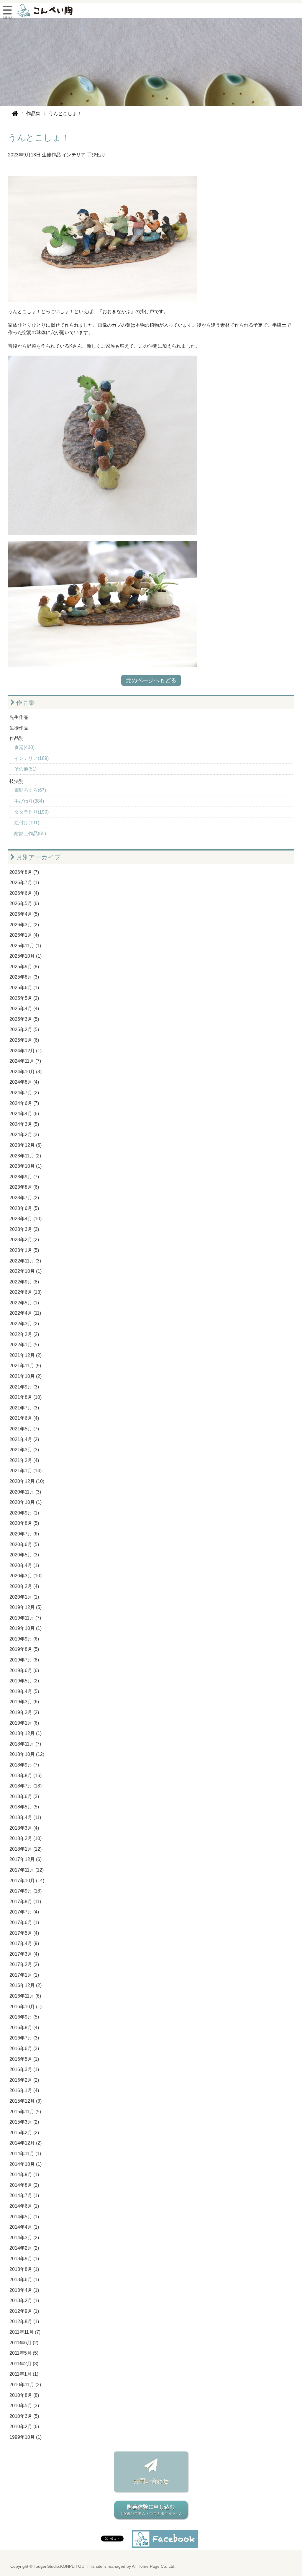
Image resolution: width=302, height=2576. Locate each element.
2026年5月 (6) (24, 903)
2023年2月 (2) (24, 1240)
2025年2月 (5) (24, 1029)
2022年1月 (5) (24, 1345)
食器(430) (24, 747)
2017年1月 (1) (24, 1975)
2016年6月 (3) (24, 2048)
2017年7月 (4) (24, 1912)
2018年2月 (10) (26, 1838)
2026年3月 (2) (24, 925)
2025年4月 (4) (24, 1009)
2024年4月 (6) (24, 1114)
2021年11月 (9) (25, 1366)
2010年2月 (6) (24, 2427)
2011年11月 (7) (25, 2332)
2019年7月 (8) (24, 1660)
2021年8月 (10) (26, 1397)
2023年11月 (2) (25, 1156)
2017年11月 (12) (27, 1870)
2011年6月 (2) (24, 2343)
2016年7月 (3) (24, 2038)
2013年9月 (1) (24, 2259)
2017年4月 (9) (24, 1943)
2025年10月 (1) (26, 956)
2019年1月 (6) (24, 1723)
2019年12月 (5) (26, 1607)
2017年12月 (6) (26, 1859)
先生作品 (19, 717)
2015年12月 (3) (26, 2101)
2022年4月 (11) (25, 1313)
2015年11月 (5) (25, 2112)
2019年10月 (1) (26, 1628)
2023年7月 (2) (24, 1198)
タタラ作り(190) (31, 812)
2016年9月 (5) (24, 2017)
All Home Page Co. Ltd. (154, 2566)
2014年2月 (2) (24, 2248)
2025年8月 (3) (24, 977)
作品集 (25, 703)
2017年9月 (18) (26, 1891)
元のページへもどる (151, 680)
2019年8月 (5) (24, 1649)
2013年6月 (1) (24, 2280)
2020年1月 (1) (24, 1597)
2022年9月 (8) (24, 1282)
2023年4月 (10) (26, 1219)
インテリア (74, 155)
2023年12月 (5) (26, 1145)
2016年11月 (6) (25, 1996)
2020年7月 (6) (24, 1534)
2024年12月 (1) (26, 1051)
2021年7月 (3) (24, 1408)
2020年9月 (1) (24, 1513)
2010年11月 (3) (25, 2385)
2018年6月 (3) (24, 1796)
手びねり (96, 155)
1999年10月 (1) (26, 2437)
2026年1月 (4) (24, 935)
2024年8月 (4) (24, 1082)
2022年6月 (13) (26, 1292)
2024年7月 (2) (24, 1093)
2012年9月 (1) (24, 2311)
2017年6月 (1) (24, 1922)
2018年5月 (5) (24, 1807)
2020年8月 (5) (24, 1523)
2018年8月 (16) (26, 1776)
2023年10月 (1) (26, 1166)
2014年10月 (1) (26, 2164)
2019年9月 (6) (24, 1639)
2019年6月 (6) (24, 1670)
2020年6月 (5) (24, 1544)
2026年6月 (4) (24, 893)
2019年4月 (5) (24, 1691)
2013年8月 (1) (24, 2269)
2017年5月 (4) (24, 1933)
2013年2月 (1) (24, 2301)
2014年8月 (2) (24, 2185)
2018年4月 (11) (25, 1817)
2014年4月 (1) (24, 2227)
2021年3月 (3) (24, 1450)
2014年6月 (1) (24, 2206)
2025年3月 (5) (24, 1019)
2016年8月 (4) (24, 2028)
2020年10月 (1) (26, 1502)
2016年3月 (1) (24, 2069)
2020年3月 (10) (26, 1576)
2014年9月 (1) (24, 2175)
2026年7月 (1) (24, 883)
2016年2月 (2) (24, 2080)
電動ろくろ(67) (30, 790)
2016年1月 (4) (24, 2090)
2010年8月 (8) (24, 2395)
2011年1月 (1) (24, 2374)
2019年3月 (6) (24, 1702)
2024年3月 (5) (24, 1124)
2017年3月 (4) (24, 1954)
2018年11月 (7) (25, 1744)
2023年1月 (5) (24, 1250)
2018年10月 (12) (27, 1754)
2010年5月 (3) (24, 2406)
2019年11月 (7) (25, 1618)
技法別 (17, 781)
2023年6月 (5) (24, 1208)
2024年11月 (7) (25, 1061)
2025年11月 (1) (25, 946)
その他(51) (25, 769)
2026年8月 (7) (24, 872)
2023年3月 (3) (24, 1229)
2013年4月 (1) (24, 2290)
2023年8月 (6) (24, 1187)
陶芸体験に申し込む (151, 2510)
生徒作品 (51, 155)
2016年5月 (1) (24, 2059)
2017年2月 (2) (24, 1964)
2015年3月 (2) (24, 2122)
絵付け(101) (27, 823)
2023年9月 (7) (24, 1177)
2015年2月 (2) (24, 2133)
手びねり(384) (29, 801)
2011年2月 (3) (24, 2364)
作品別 (17, 738)
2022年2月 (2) (24, 1334)
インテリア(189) (31, 758)
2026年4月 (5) (24, 914)
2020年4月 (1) (24, 1565)
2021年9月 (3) (24, 1387)
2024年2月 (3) (24, 1135)
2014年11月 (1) (25, 2154)
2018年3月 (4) (24, 1828)
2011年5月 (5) (24, 2353)
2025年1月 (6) (24, 1040)
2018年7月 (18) (26, 1786)
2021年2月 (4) (24, 1460)
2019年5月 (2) (24, 1681)
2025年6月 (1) (24, 988)
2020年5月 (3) (24, 1555)
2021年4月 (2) (24, 1439)
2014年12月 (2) (26, 2143)
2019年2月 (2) (24, 1712)
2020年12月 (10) (27, 1481)
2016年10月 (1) (26, 2007)
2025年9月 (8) (24, 967)
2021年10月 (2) (26, 1376)
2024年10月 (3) (26, 1072)
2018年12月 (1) (26, 1733)
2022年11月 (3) (25, 1261)
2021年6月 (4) (24, 1418)
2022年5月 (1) (24, 1303)
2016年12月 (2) (26, 1985)
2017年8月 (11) (25, 1902)
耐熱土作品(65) (30, 834)
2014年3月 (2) (24, 2238)
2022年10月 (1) (26, 1271)
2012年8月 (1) (24, 2321)
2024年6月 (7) (24, 1103)
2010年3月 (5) (24, 2416)
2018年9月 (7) (24, 1765)
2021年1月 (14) (26, 1471)
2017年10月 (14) (27, 1881)
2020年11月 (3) (25, 1492)
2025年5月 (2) (24, 998)
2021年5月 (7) (24, 1429)
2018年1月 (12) (26, 1849)
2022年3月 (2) (24, 1324)
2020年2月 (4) (24, 1586)
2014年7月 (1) (24, 2195)
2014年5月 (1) (24, 2217)
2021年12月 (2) (26, 1355)
